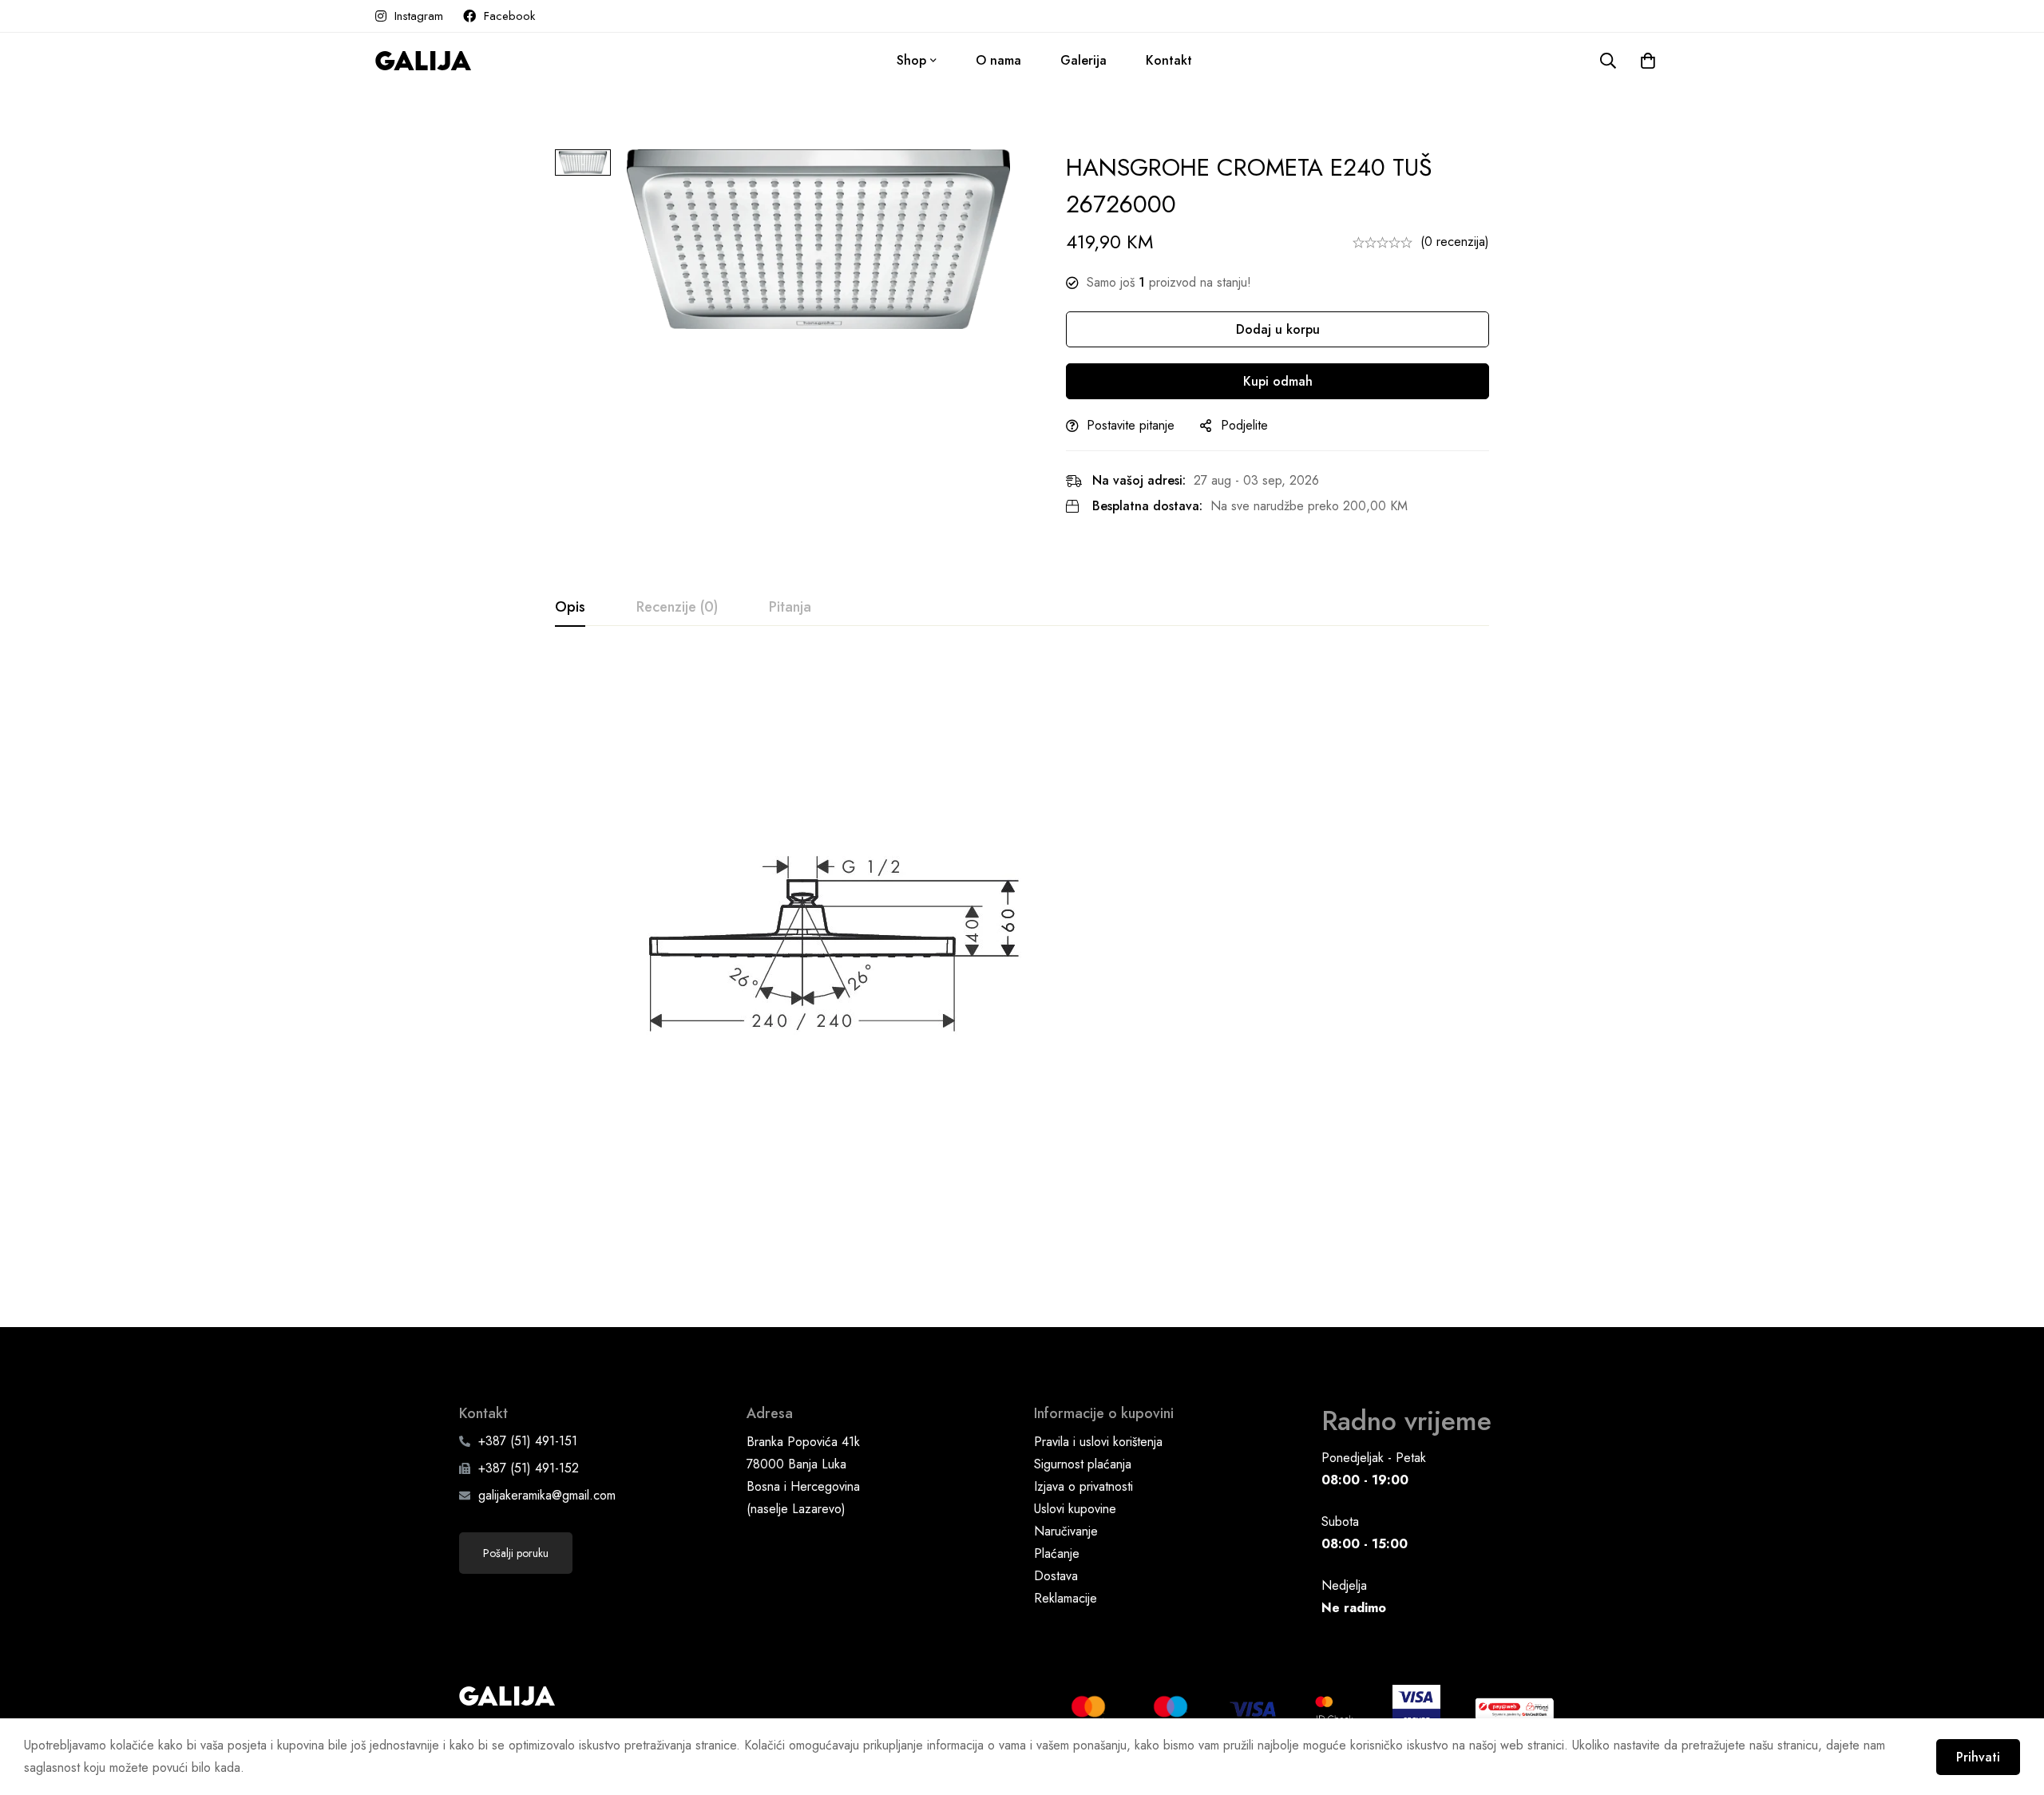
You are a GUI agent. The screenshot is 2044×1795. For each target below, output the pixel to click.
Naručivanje (1066, 1531)
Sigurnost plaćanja (1083, 1464)
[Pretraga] (1608, 61)
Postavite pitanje (1131, 425)
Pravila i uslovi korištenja (1098, 1442)
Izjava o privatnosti (1083, 1486)
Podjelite (1244, 425)
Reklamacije (1066, 1598)
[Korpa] (1648, 61)
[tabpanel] (1022, 953)
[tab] (570, 608)
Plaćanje (1057, 1553)
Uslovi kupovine (1075, 1509)
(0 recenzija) (1455, 242)
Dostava (1056, 1576)
